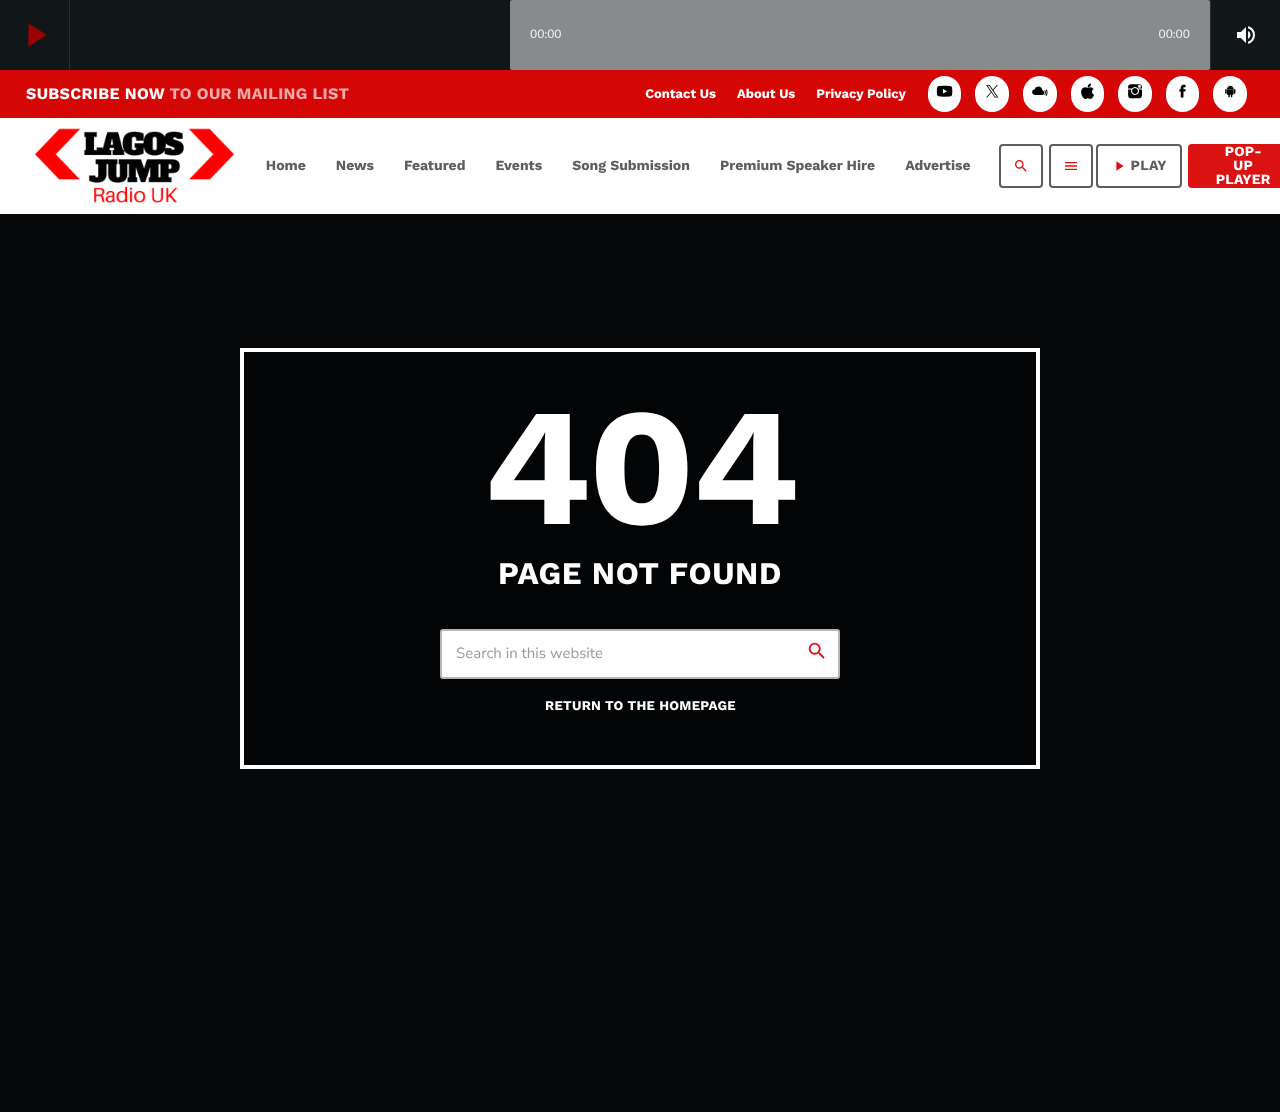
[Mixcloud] (1040, 93)
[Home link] (134, 166)
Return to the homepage (640, 706)
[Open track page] (490, 36)
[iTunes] (1088, 93)
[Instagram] (1135, 93)
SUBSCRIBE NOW (187, 93)
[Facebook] (1183, 93)
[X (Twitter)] (992, 93)
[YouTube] (945, 93)
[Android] (1230, 93)
